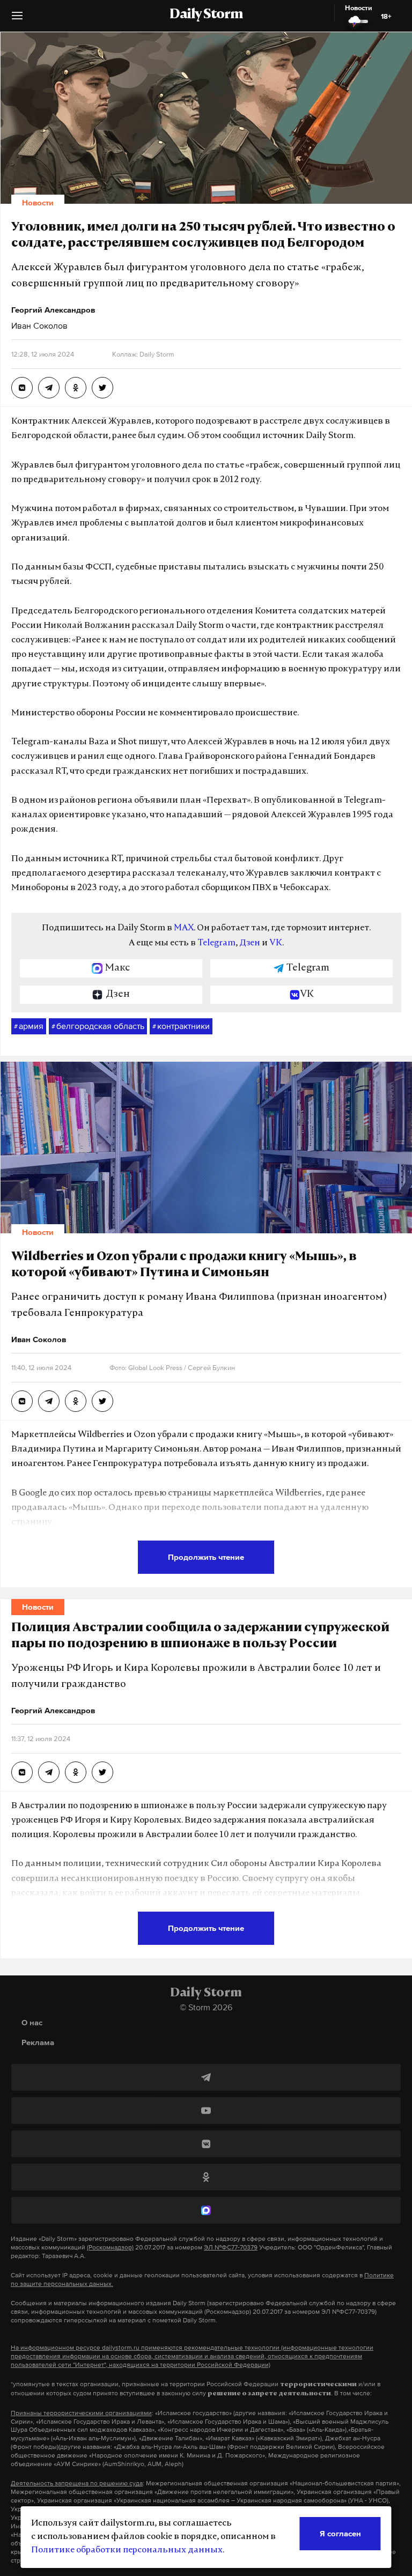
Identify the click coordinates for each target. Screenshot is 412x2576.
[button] (17, 20)
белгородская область (98, 1026)
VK (276, 943)
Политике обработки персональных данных (127, 2550)
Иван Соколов (39, 325)
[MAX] (206, 2210)
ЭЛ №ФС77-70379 (231, 2247)
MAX (184, 928)
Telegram (216, 943)
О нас (32, 2022)
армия (29, 1026)
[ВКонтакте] (206, 2144)
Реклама (38, 2042)
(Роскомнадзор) (110, 2247)
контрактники (181, 1026)
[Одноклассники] (206, 2177)
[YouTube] (206, 2111)
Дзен (250, 943)
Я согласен (340, 2533)
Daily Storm (206, 15)
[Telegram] (206, 2077)
